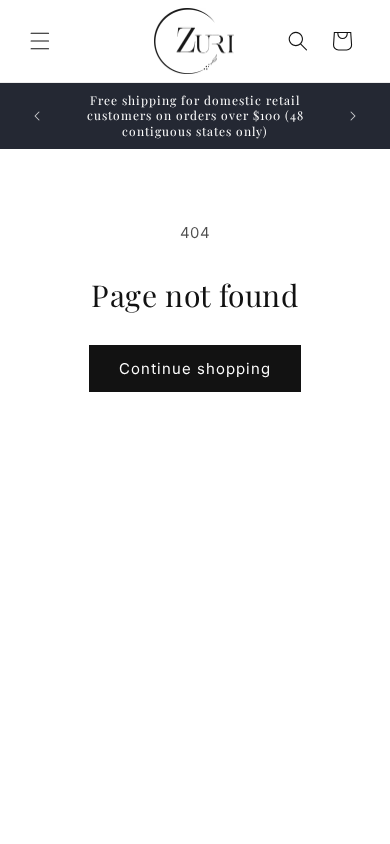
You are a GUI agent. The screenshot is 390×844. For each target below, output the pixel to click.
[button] (40, 41)
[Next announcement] (353, 116)
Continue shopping (195, 368)
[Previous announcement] (37, 116)
